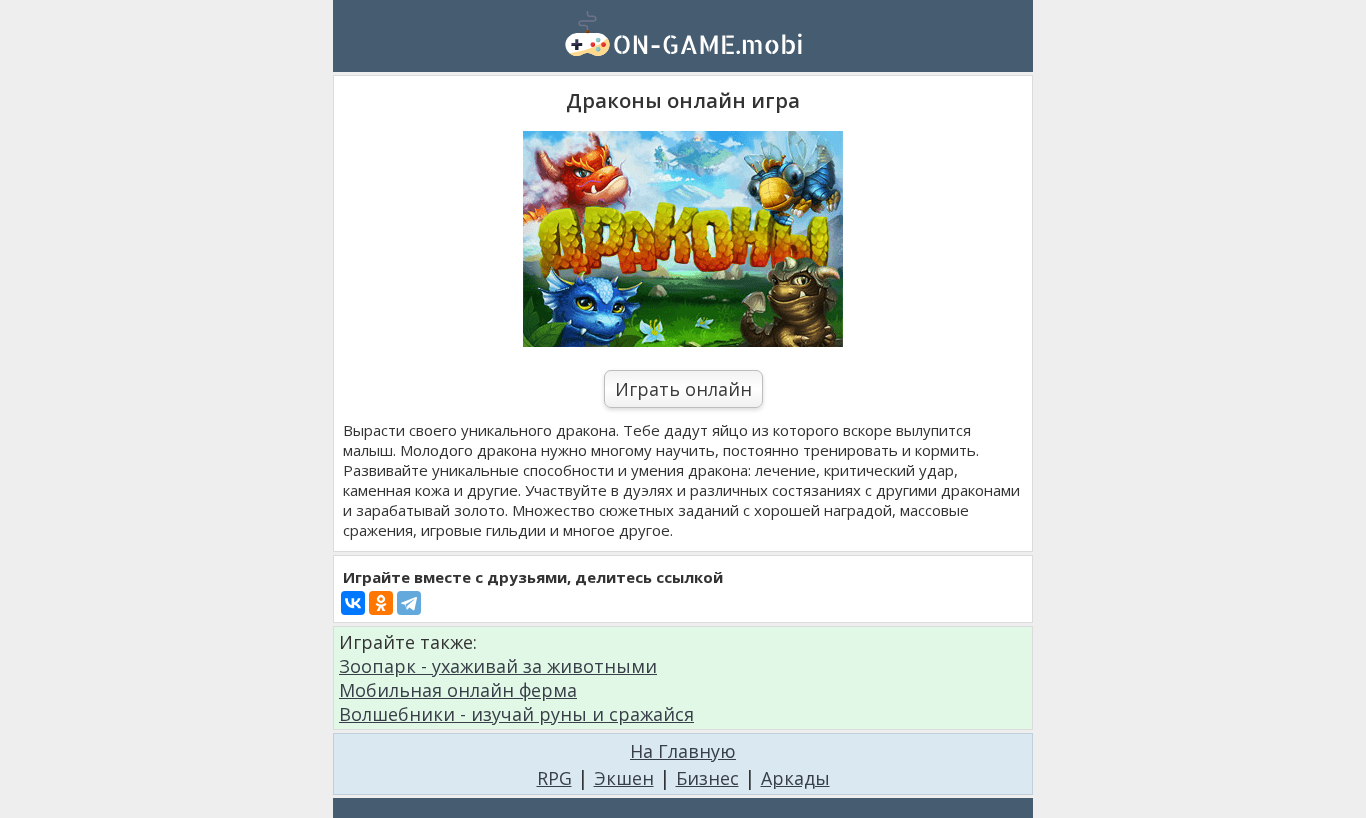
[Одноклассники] (381, 603)
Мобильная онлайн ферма (458, 690)
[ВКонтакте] (353, 603)
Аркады (795, 778)
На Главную (683, 751)
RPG (554, 778)
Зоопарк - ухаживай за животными (498, 666)
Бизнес (707, 778)
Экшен (624, 778)
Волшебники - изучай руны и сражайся (516, 714)
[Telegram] (409, 603)
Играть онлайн (683, 389)
